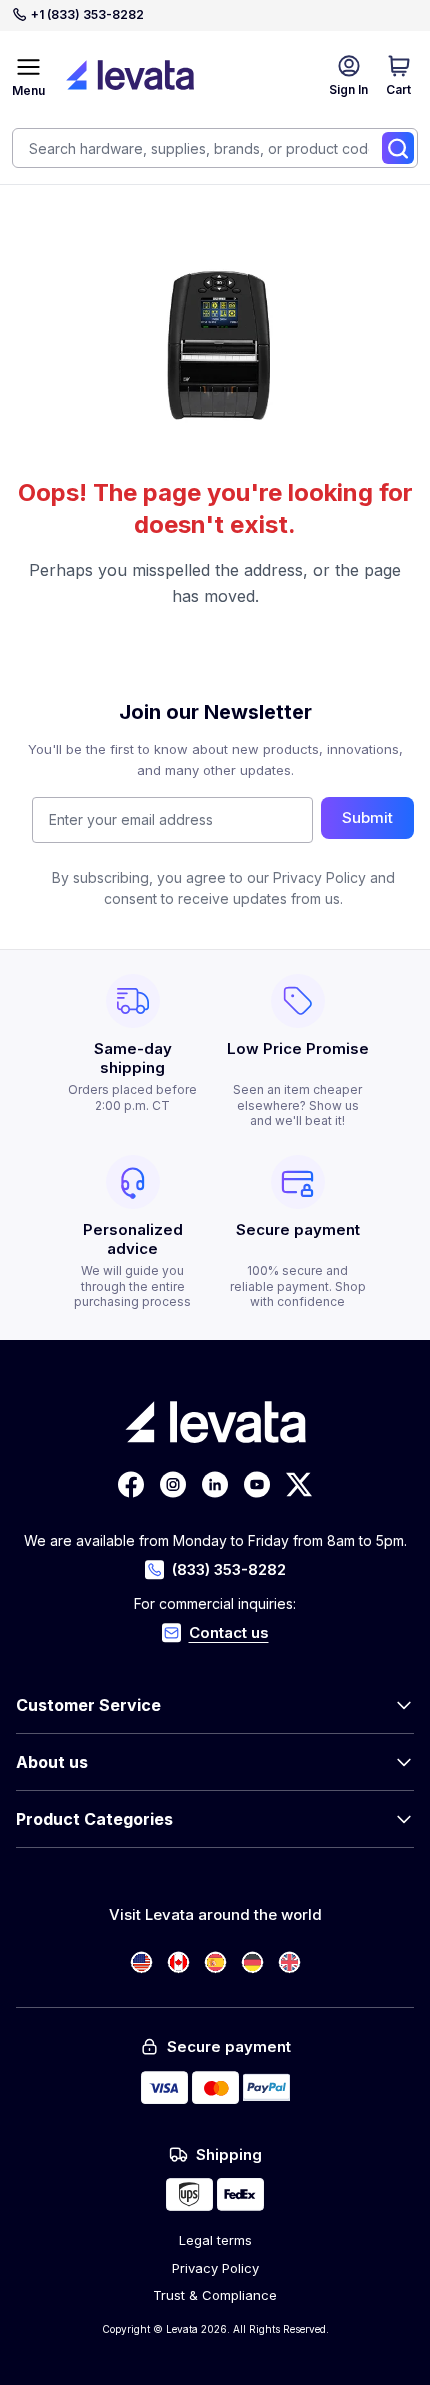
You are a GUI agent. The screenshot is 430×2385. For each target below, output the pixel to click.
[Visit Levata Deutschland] (252, 1962)
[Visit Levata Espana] (215, 1962)
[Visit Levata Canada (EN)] (178, 1962)
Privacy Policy (215, 2268)
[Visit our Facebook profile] (131, 1484)
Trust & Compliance (215, 2295)
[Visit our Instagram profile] (173, 1484)
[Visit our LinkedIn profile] (215, 1484)
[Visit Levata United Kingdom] (289, 1962)
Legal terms (215, 2240)
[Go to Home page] (130, 75)
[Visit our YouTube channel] (257, 1484)
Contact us (229, 1632)
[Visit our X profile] (299, 1484)
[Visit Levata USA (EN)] (141, 1962)
